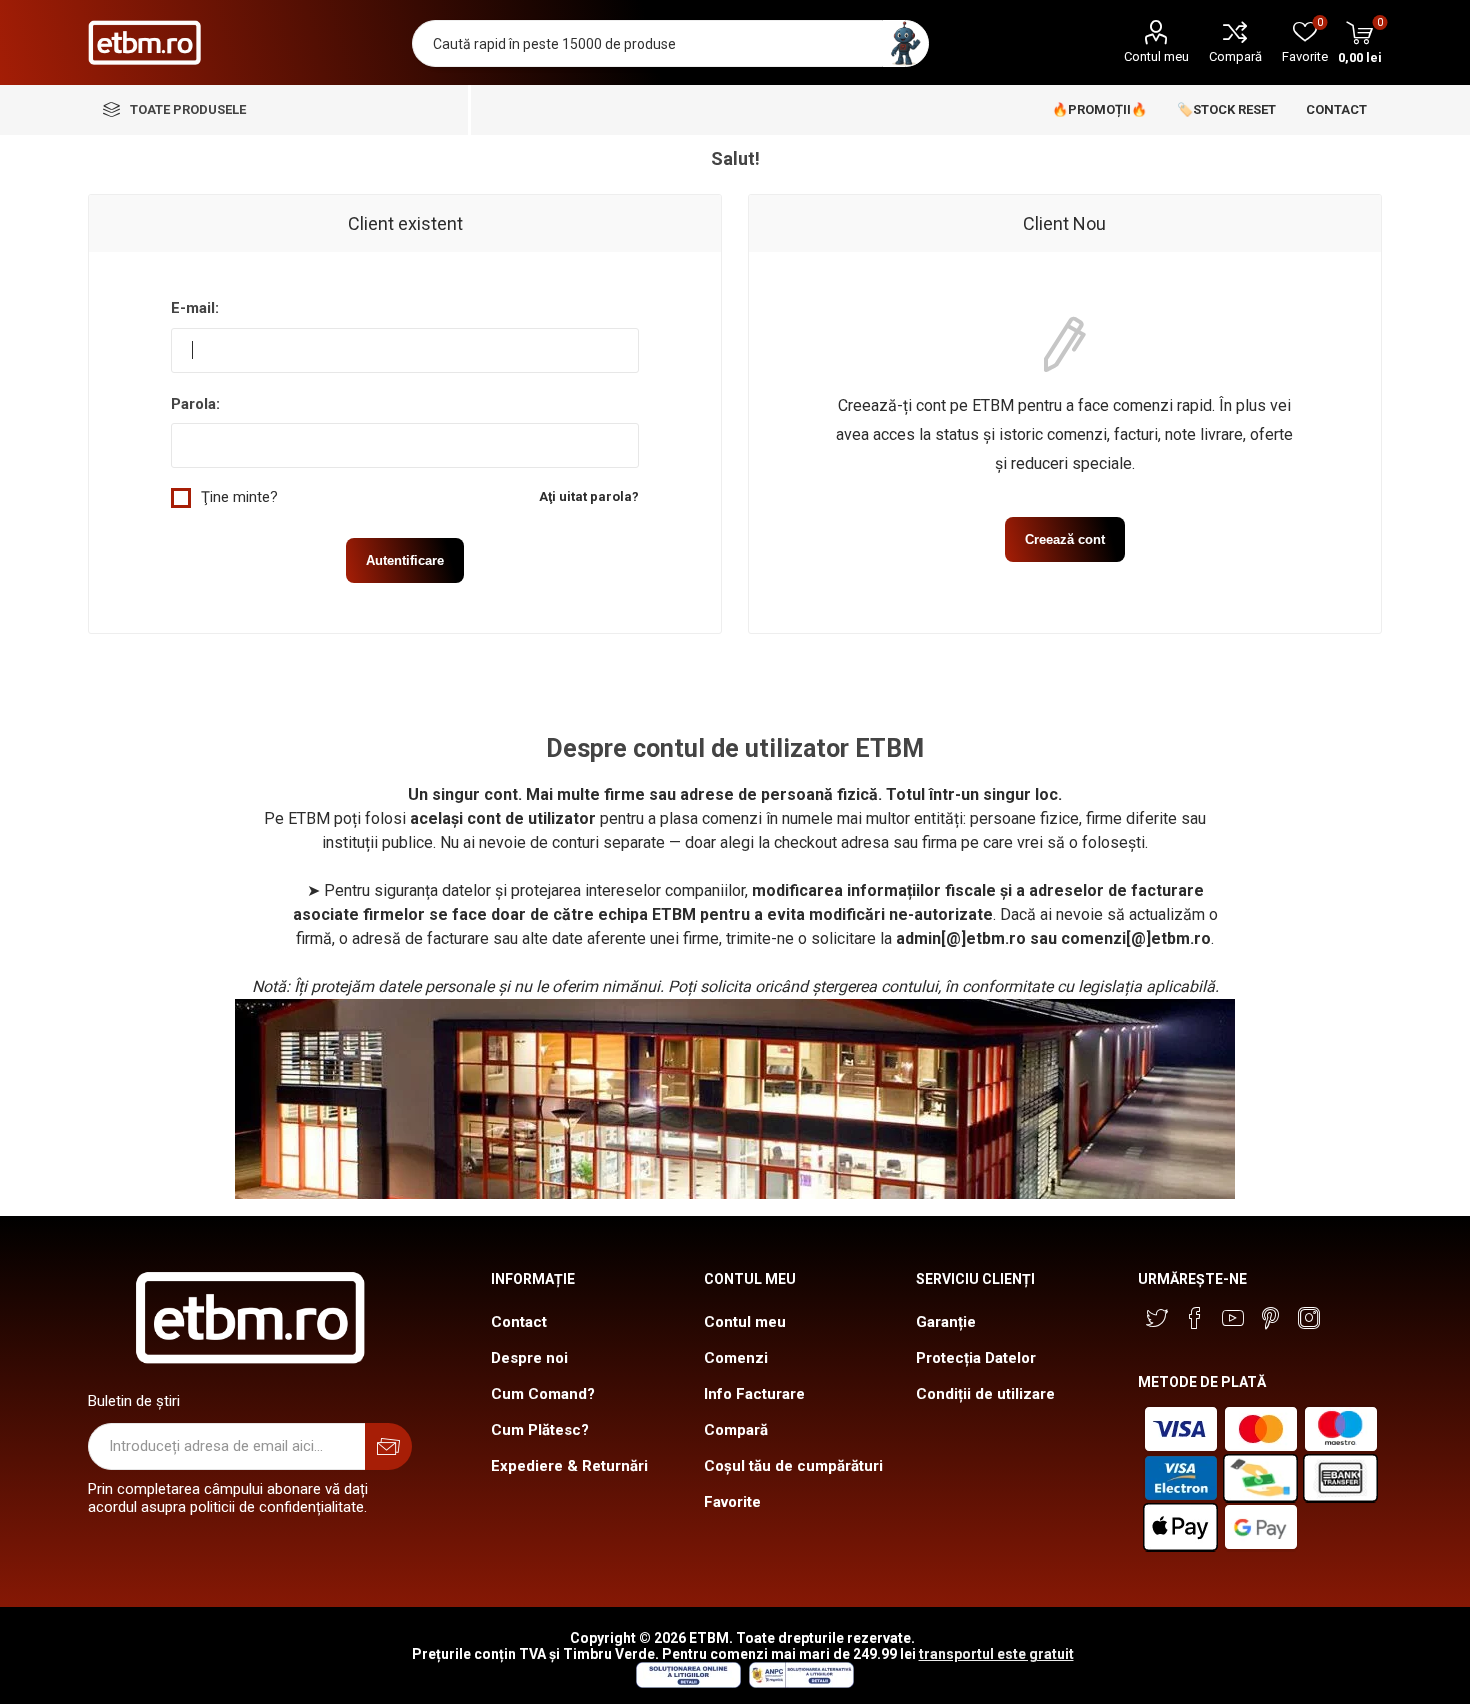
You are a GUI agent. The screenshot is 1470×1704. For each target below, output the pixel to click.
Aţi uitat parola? (589, 496)
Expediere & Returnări (569, 1466)
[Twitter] (1157, 1318)
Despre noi (529, 1358)
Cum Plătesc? (540, 1430)
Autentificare (405, 560)
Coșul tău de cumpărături (793, 1466)
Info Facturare (754, 1394)
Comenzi (736, 1358)
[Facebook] (1195, 1318)
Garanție (946, 1322)
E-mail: (195, 308)
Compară (1235, 56)
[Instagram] (1309, 1318)
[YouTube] (1233, 1318)
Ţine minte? (239, 497)
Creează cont (1065, 539)
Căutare (905, 43)
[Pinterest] (1271, 1318)
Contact (519, 1322)
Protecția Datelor (976, 1358)
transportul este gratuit (996, 1654)
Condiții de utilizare (985, 1394)
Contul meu (1156, 56)
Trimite (388, 1446)
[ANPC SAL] (799, 1683)
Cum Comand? (543, 1394)
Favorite (732, 1502)
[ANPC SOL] (687, 1683)
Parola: (195, 404)
